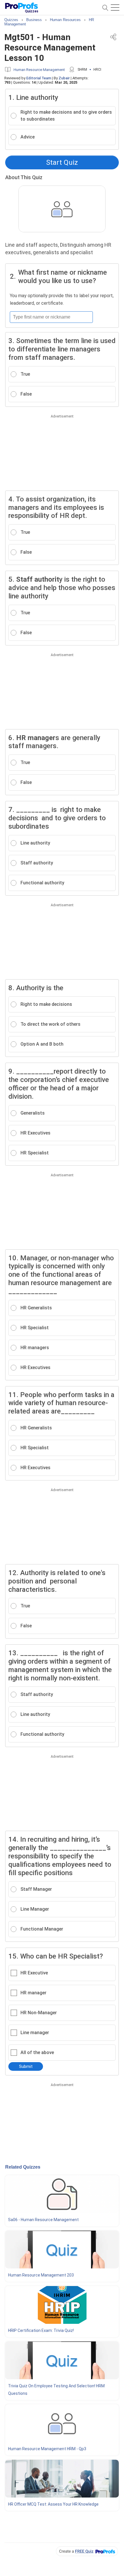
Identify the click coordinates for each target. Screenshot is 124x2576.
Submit (26, 2066)
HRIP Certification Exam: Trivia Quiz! (41, 2330)
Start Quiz (62, 162)
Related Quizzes (23, 2167)
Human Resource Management (39, 70)
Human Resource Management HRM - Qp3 (47, 2449)
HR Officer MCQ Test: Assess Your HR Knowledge (53, 2504)
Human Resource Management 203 (41, 2275)
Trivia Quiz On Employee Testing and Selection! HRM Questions (56, 2390)
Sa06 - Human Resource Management (43, 2220)
